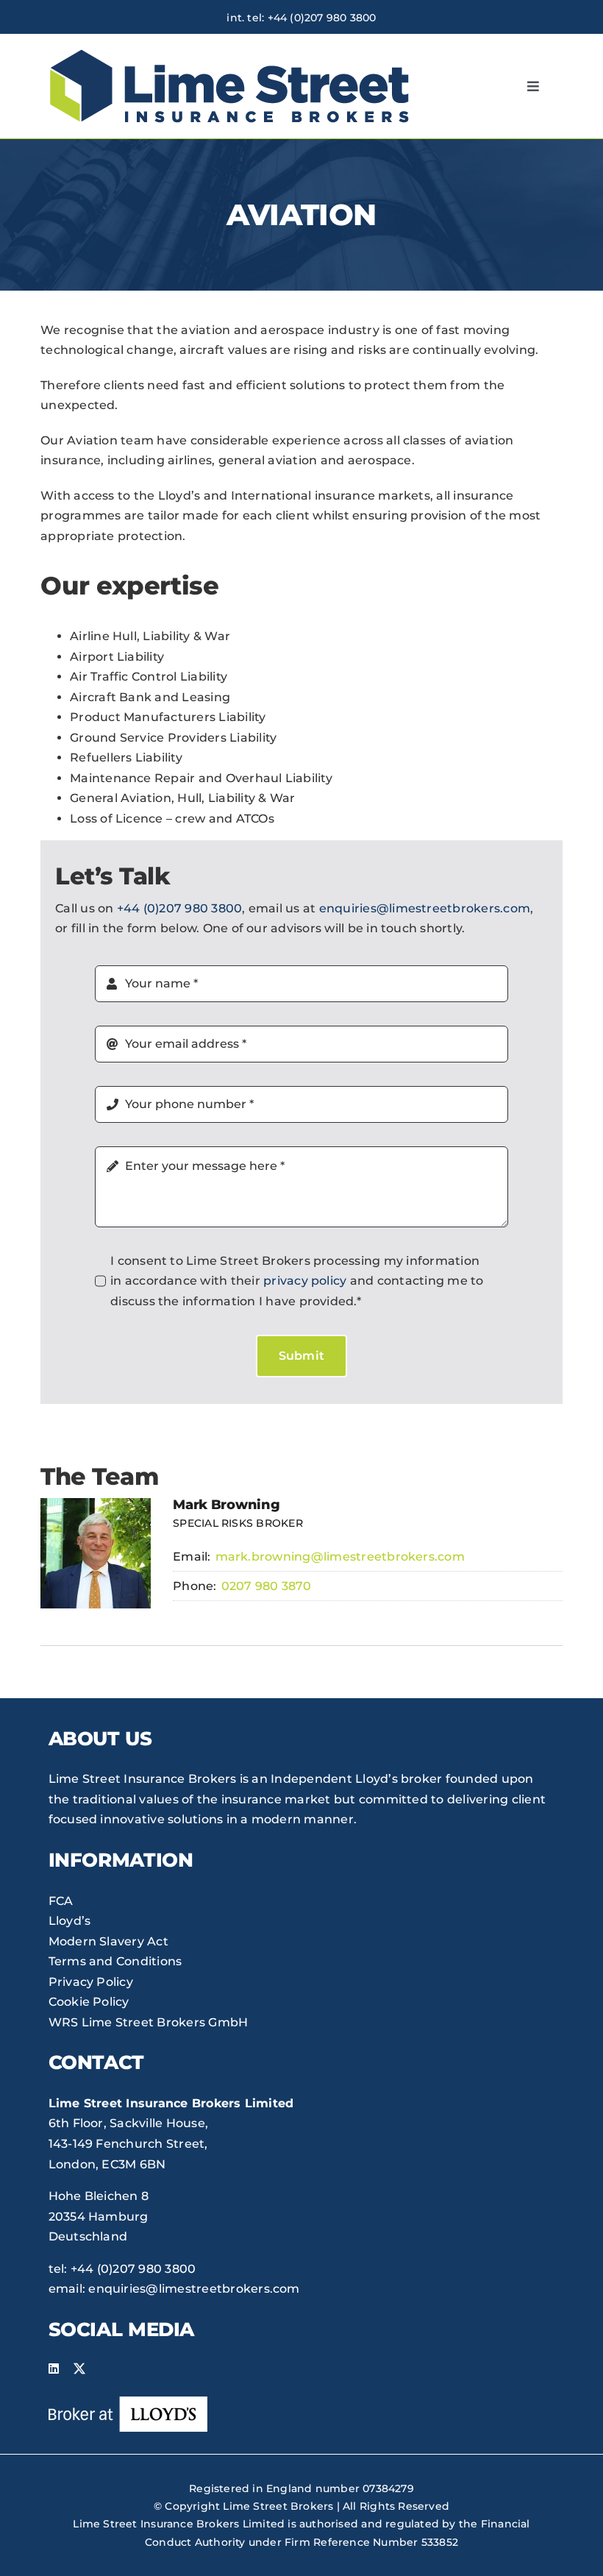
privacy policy (305, 1281)
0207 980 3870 (267, 1586)
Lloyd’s (70, 1921)
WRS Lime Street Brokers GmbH (149, 2022)
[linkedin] (54, 2369)
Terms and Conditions (115, 1961)
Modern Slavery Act (108, 1941)
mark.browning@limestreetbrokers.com (340, 1557)
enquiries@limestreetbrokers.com (425, 908)
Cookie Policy (89, 2002)
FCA (61, 1901)
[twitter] (79, 2369)
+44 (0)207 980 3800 (322, 18)
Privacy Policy (91, 1982)
